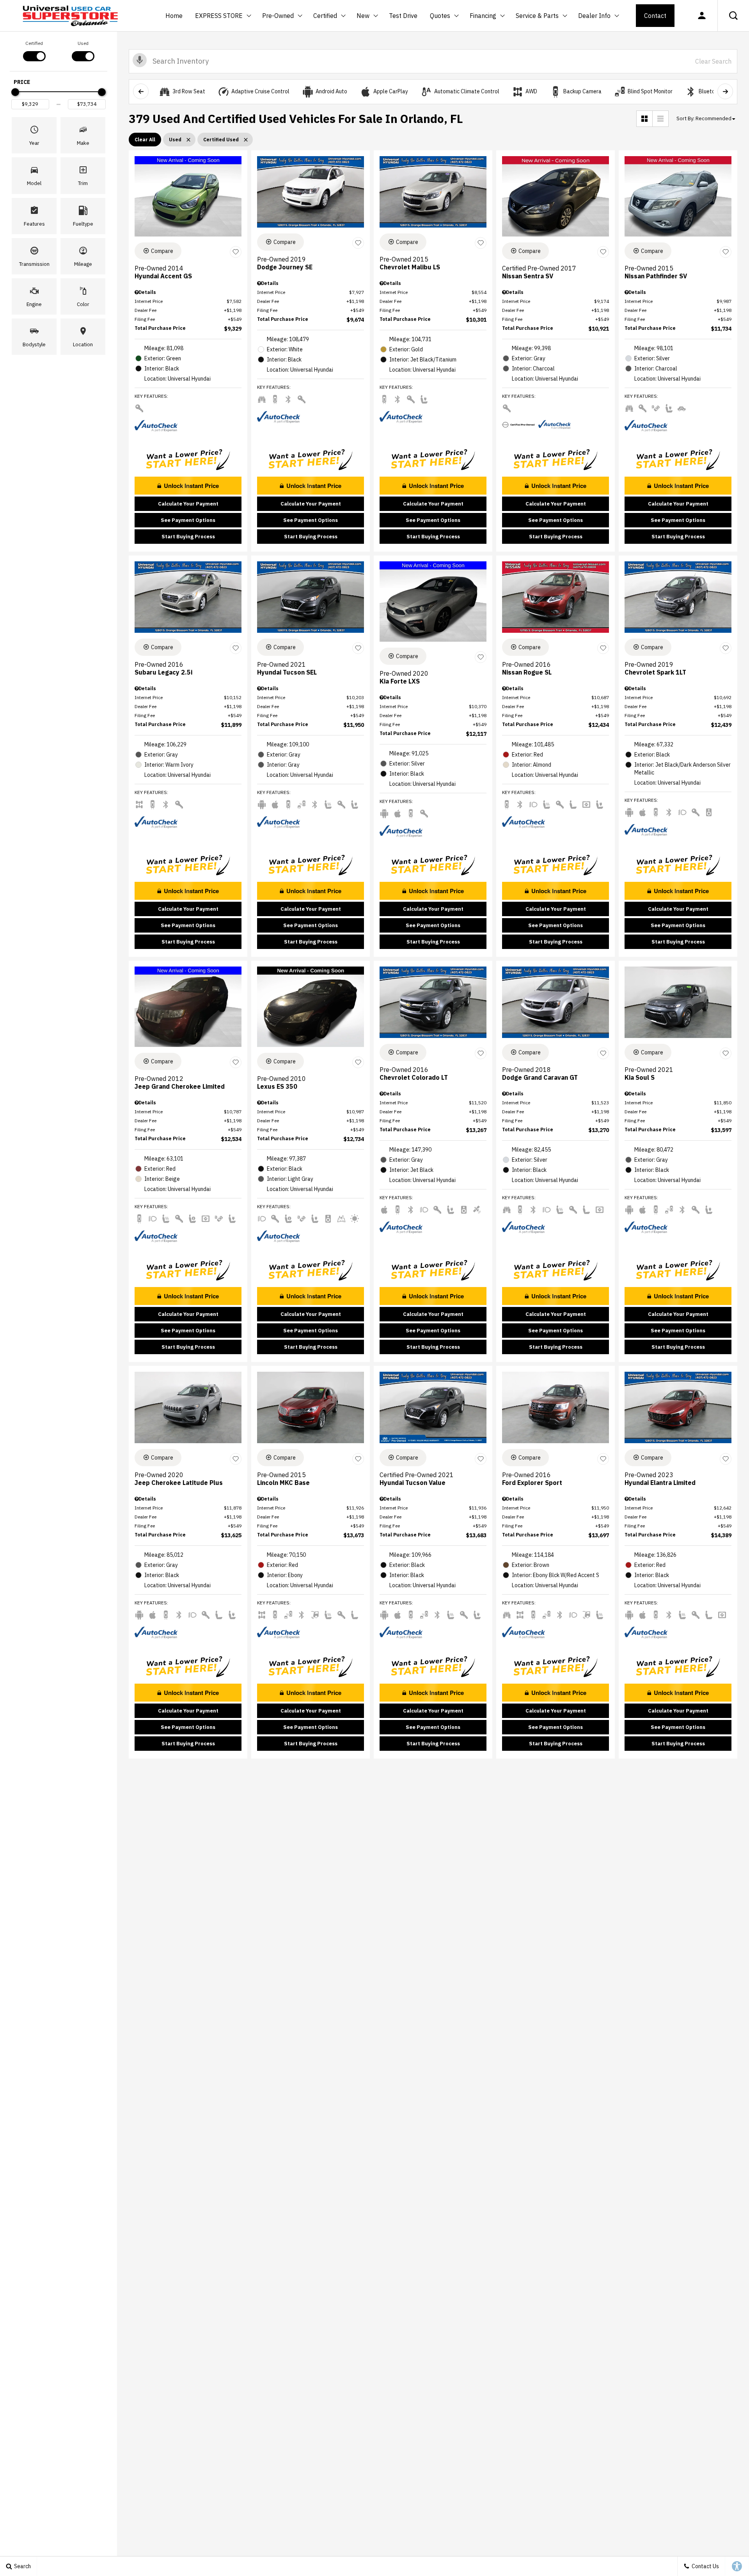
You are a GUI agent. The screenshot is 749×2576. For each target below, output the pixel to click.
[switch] (34, 50)
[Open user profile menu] (702, 16)
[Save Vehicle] (236, 252)
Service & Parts (537, 16)
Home (174, 16)
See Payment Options (188, 520)
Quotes (440, 16)
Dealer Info (594, 16)
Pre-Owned (278, 16)
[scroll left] (141, 91)
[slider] (15, 92)
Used (83, 43)
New (364, 17)
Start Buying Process (188, 537)
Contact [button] (655, 16)
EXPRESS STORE (219, 16)
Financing (483, 16)
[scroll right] (725, 91)
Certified (325, 16)
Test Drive (403, 16)
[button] (733, 16)
